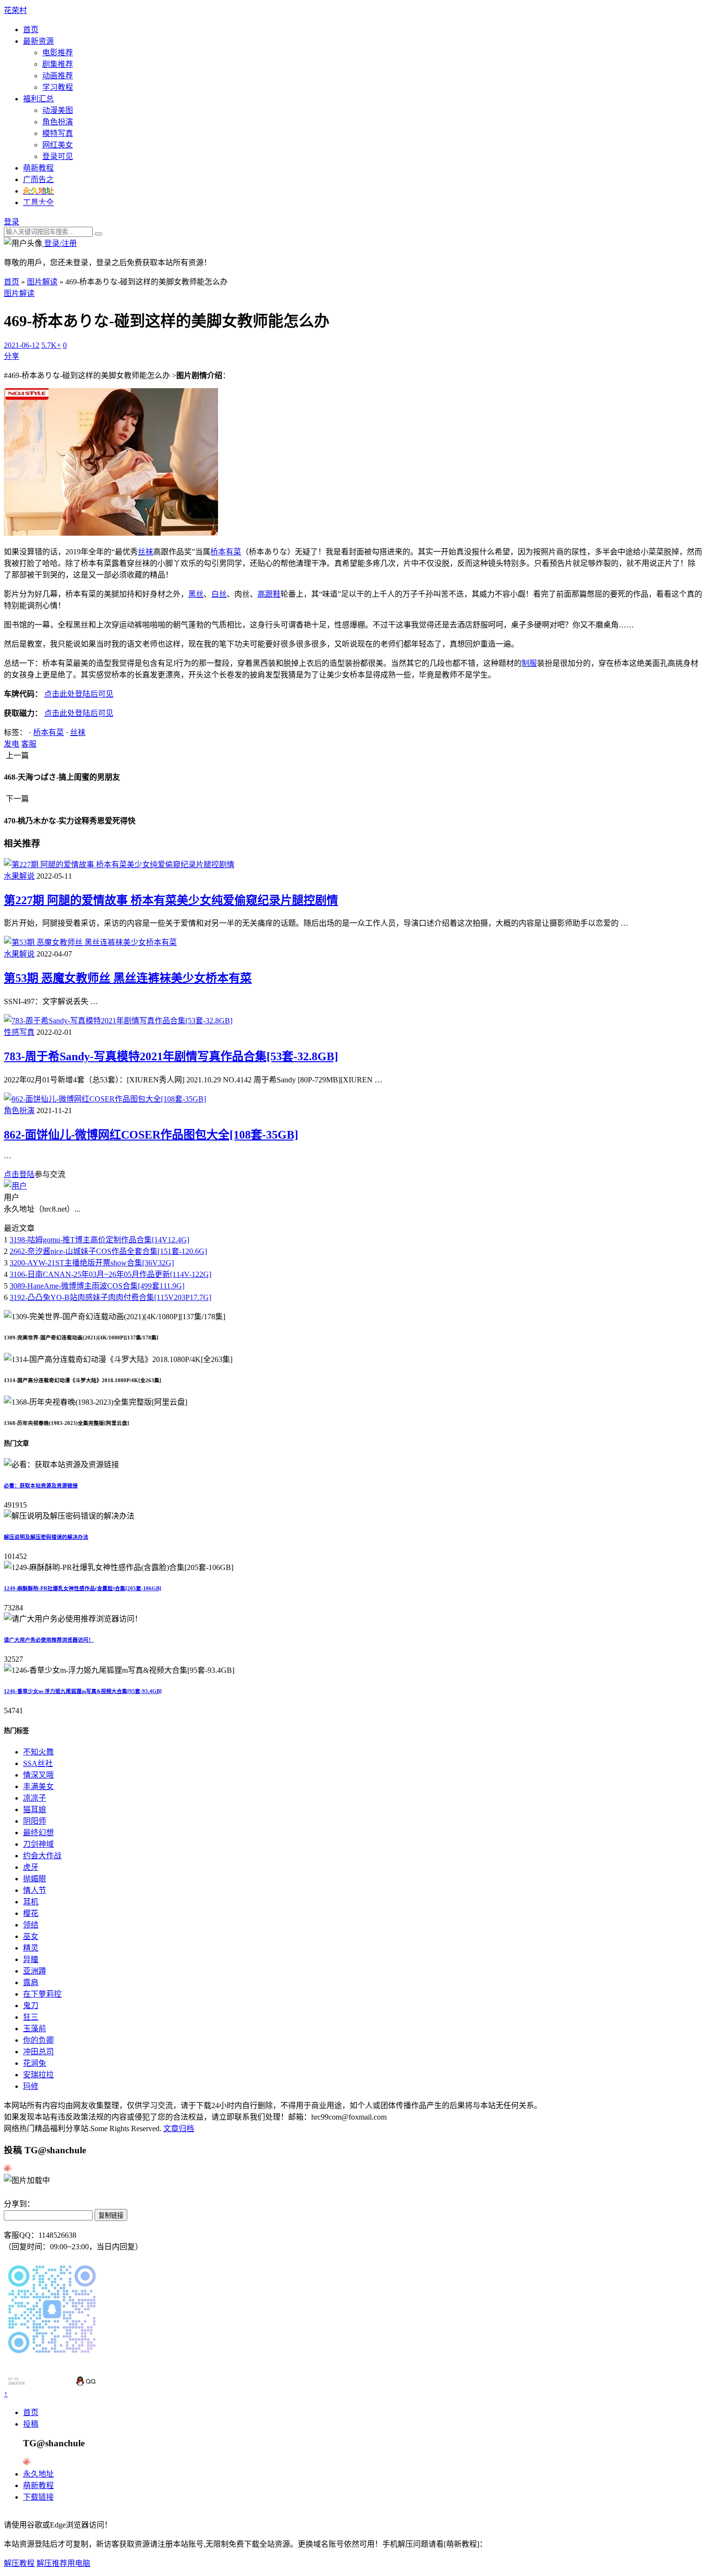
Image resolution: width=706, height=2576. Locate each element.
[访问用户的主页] (15, 1186)
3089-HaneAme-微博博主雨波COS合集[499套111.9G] (97, 1286)
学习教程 (58, 87)
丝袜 (146, 552)
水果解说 (19, 876)
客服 (29, 744)
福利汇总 (38, 99)
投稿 (31, 2424)
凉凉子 (35, 1798)
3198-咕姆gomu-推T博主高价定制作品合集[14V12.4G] (99, 1240)
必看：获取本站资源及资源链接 (41, 1485)
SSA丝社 (38, 1763)
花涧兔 (35, 2063)
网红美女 (58, 145)
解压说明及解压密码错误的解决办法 (46, 1537)
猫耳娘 (35, 1809)
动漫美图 (58, 110)
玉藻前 (35, 2029)
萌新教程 (38, 168)
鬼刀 (31, 2006)
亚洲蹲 (35, 1971)
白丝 (219, 594)
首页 (31, 30)
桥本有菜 (226, 552)
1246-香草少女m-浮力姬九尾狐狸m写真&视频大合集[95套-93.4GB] (83, 1691)
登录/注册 (60, 243)
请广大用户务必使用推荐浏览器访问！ (49, 1640)
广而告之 (38, 179)
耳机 (31, 1902)
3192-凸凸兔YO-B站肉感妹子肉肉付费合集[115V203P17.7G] (110, 1297)
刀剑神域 (38, 1844)
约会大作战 (42, 1856)
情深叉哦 (38, 1775)
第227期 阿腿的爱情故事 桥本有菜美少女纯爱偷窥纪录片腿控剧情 (171, 900)
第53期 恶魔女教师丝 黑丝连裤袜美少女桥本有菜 (128, 978)
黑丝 (196, 594)
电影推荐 (58, 53)
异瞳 (31, 1959)
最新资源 (38, 41)
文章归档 (179, 2128)
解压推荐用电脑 (63, 2563)
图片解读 (42, 282)
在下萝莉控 (42, 1994)
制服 (529, 663)
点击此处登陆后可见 (79, 694)
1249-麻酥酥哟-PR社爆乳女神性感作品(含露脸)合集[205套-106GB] (83, 1588)
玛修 (31, 2086)
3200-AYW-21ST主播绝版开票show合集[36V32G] (92, 1263)
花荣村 (15, 10)
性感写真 (19, 1032)
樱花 (31, 1913)
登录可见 (58, 156)
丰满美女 (38, 1786)
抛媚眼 (35, 1879)
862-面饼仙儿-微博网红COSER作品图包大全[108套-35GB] (151, 1135)
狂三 (31, 2017)
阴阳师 (35, 1821)
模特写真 (58, 133)
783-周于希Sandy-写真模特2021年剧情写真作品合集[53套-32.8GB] (171, 1056)
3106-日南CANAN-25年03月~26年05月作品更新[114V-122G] (110, 1274)
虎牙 (31, 1867)
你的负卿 (38, 2040)
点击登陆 (19, 1174)
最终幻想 (38, 1833)
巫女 (31, 1936)
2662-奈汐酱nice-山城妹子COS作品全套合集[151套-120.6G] (108, 1251)
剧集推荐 (58, 64)
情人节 (35, 1890)
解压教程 (19, 2563)
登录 (12, 222)
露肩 (31, 1982)
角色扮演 (58, 122)
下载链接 (38, 2497)
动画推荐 (58, 76)
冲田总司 (38, 2052)
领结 (31, 1925)
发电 (12, 744)
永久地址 (38, 2474)
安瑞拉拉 (38, 2075)
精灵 (31, 1948)
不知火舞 (38, 1752)
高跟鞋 (269, 594)
